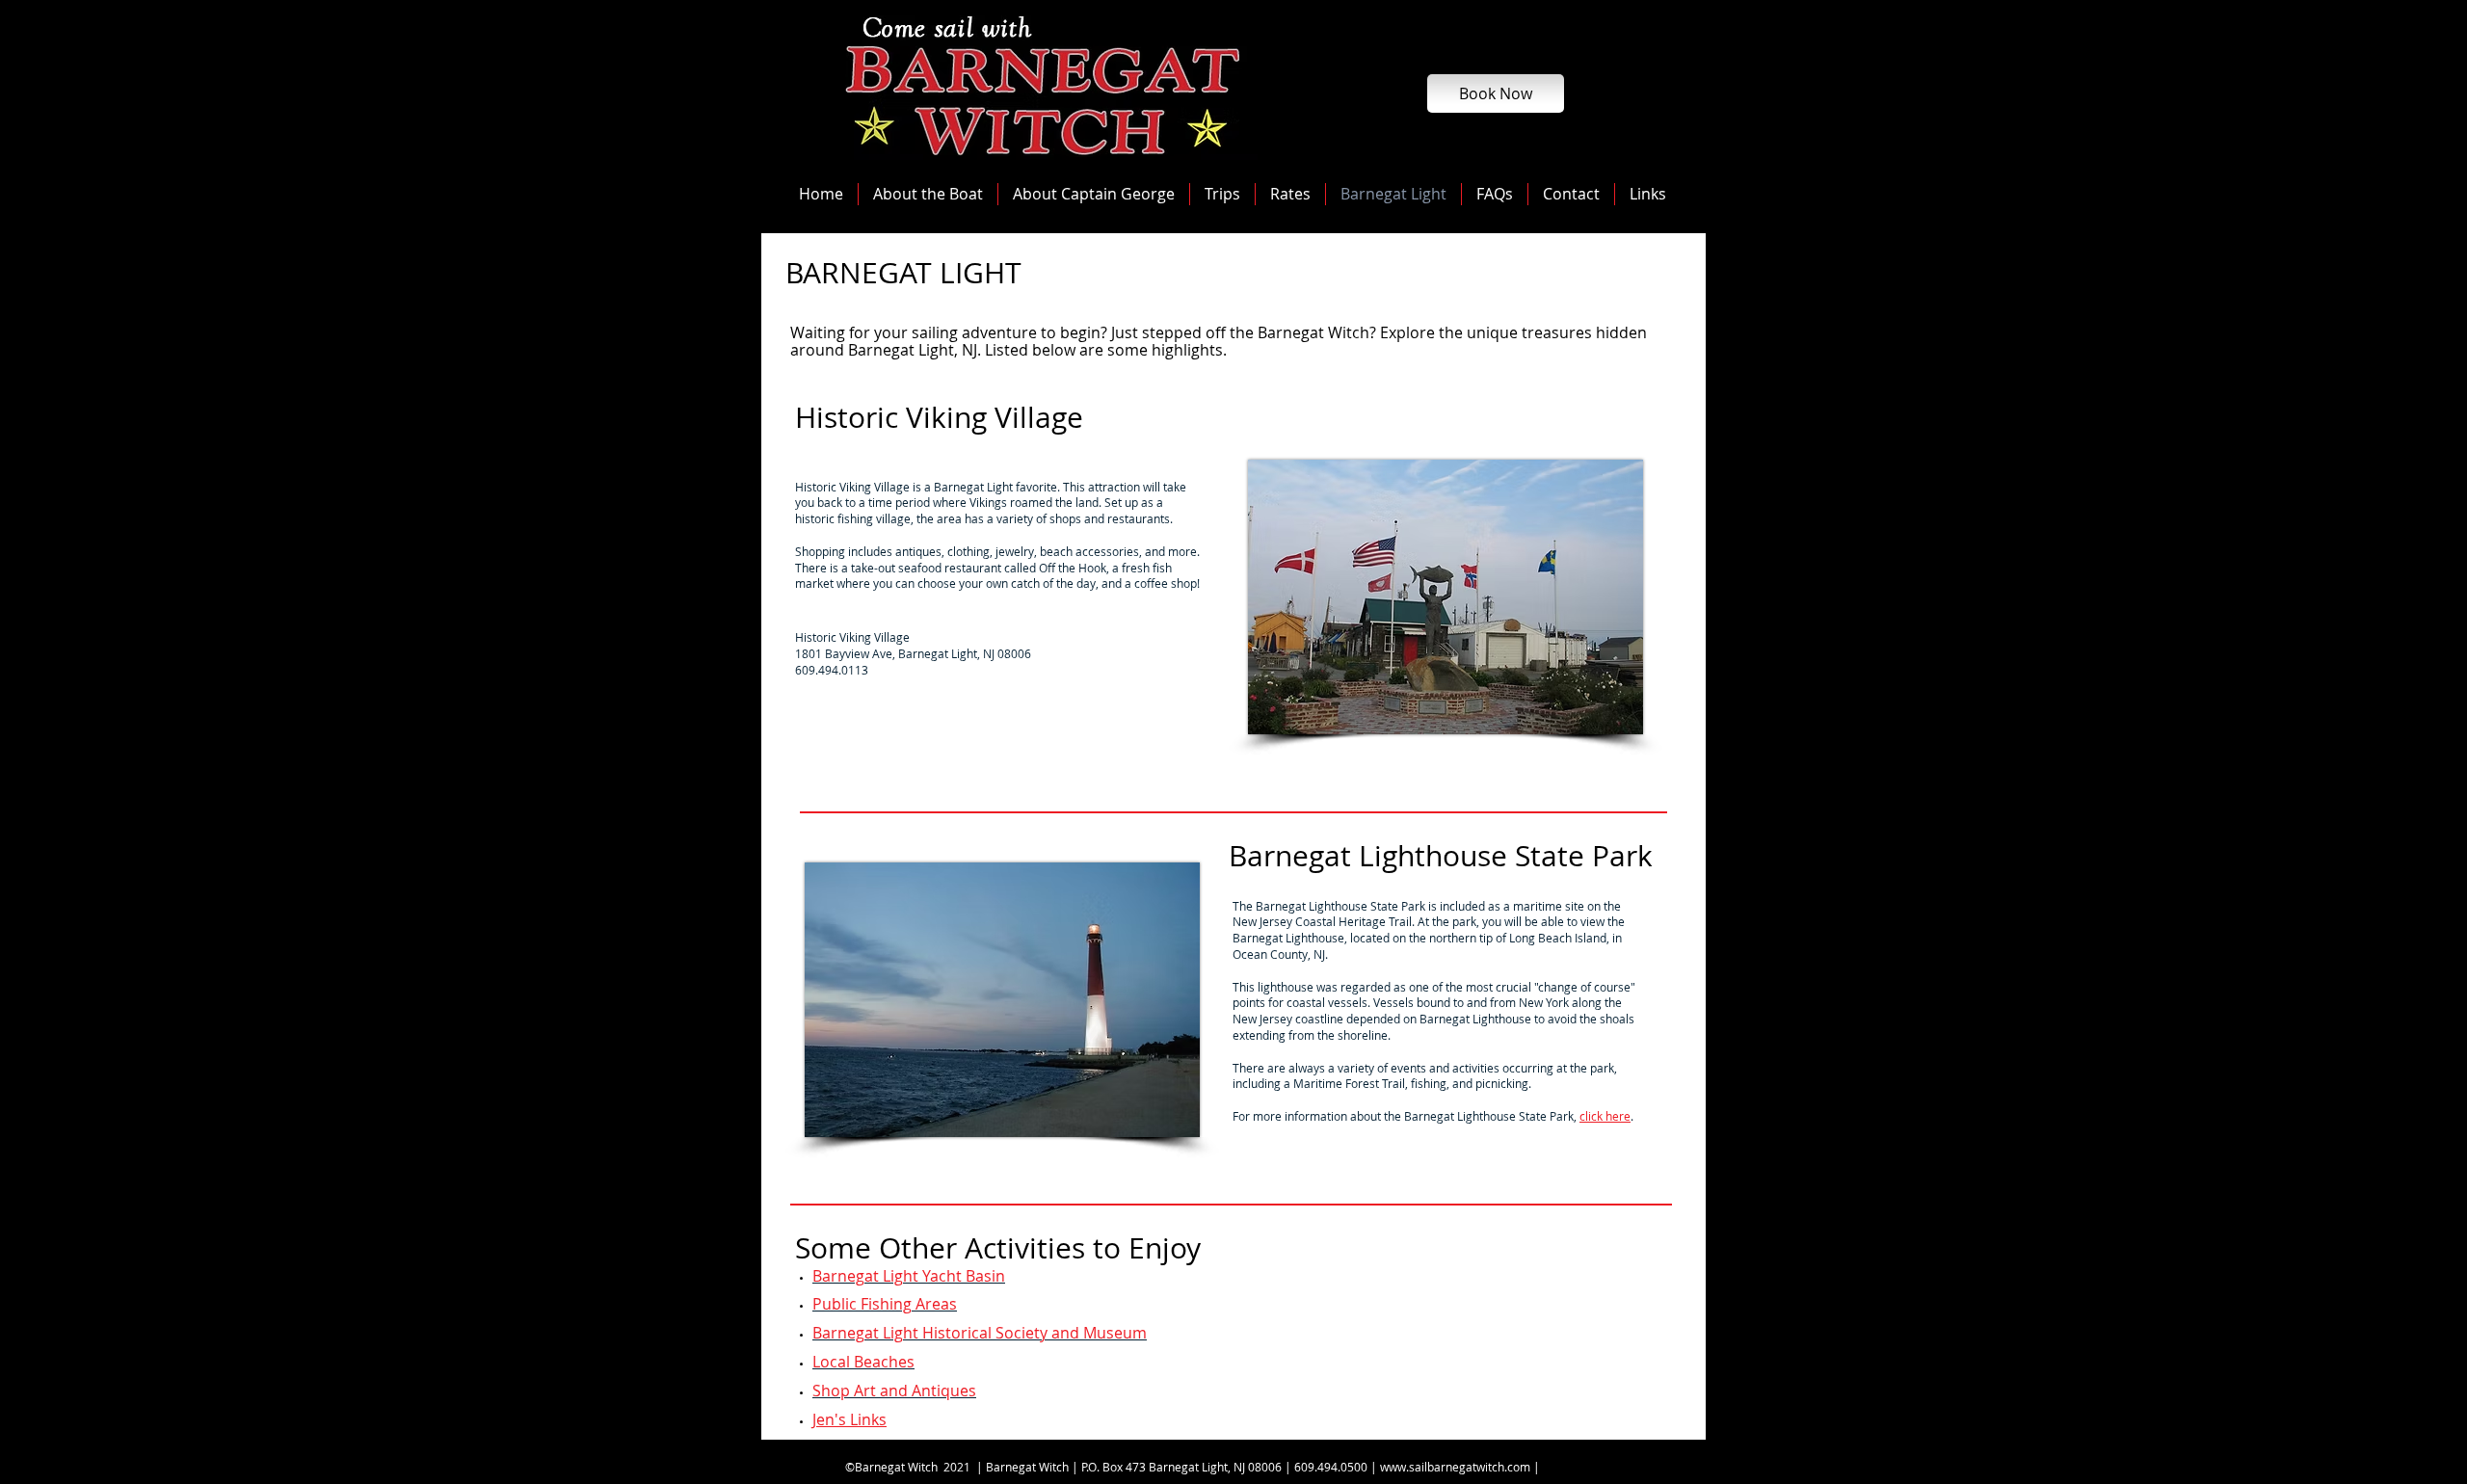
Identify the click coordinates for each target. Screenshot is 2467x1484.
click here (1605, 1116)
